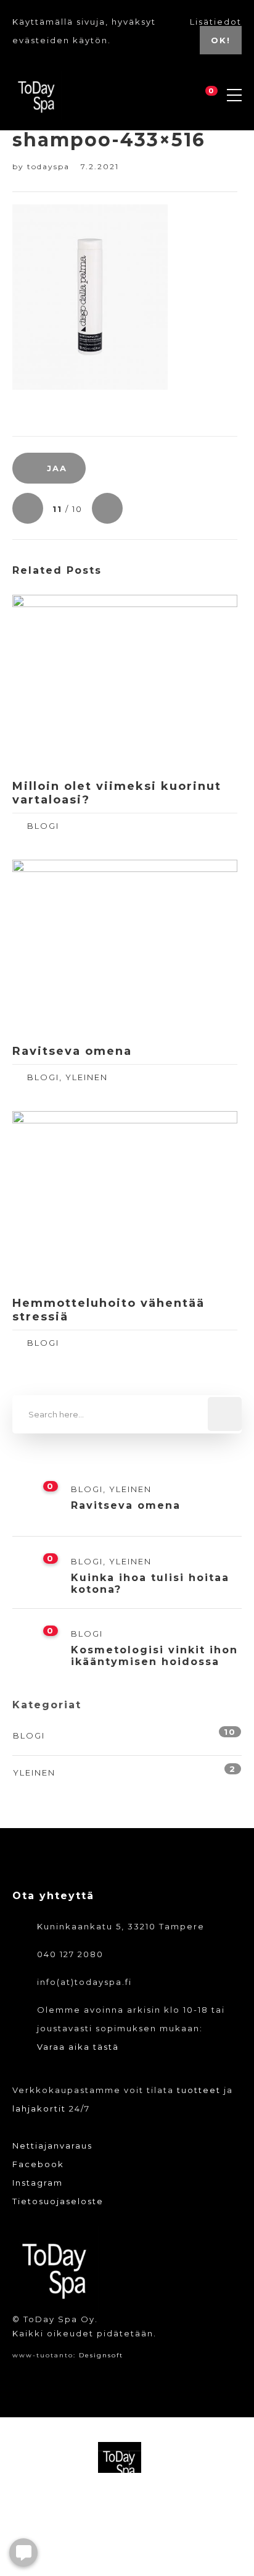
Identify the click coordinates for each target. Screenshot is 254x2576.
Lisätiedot (216, 22)
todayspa (50, 166)
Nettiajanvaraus (52, 2146)
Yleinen (87, 1077)
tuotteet (199, 2090)
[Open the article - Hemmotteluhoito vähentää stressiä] (68, 1199)
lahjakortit (39, 2108)
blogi (43, 826)
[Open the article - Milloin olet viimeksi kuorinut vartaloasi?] (68, 682)
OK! (221, 40)
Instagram (38, 2183)
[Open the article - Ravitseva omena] (68, 947)
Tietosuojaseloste (58, 2201)
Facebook (38, 2164)
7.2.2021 (100, 166)
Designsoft (101, 2355)
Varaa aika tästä (78, 2047)
